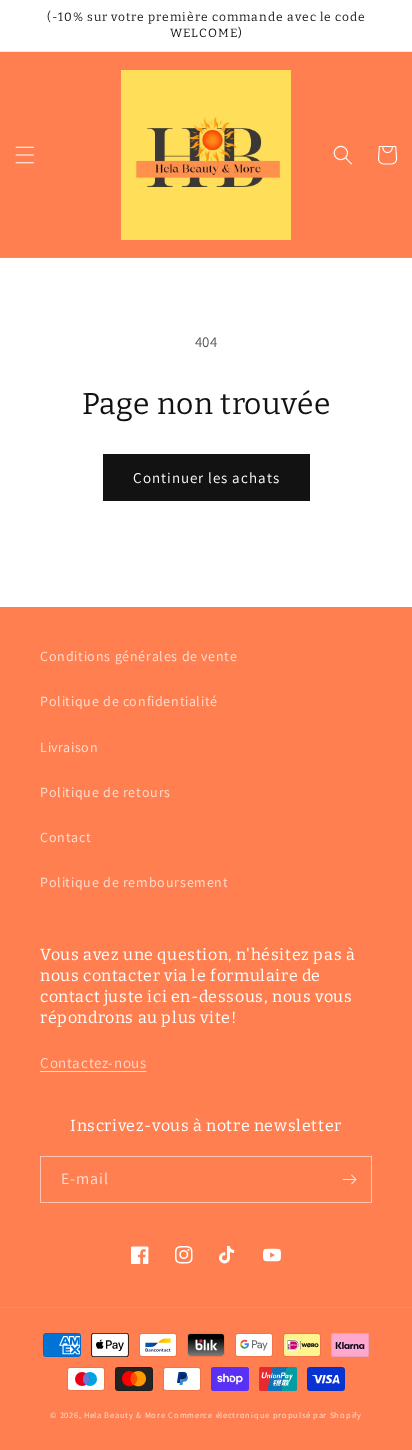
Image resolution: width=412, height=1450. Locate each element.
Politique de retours (105, 792)
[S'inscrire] (349, 1179)
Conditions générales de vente (138, 656)
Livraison (69, 747)
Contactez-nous (93, 1062)
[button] (25, 155)
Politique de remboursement (134, 882)
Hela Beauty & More (125, 1414)
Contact (65, 837)
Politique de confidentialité (129, 701)
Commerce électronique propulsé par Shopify (264, 1414)
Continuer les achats (206, 477)
